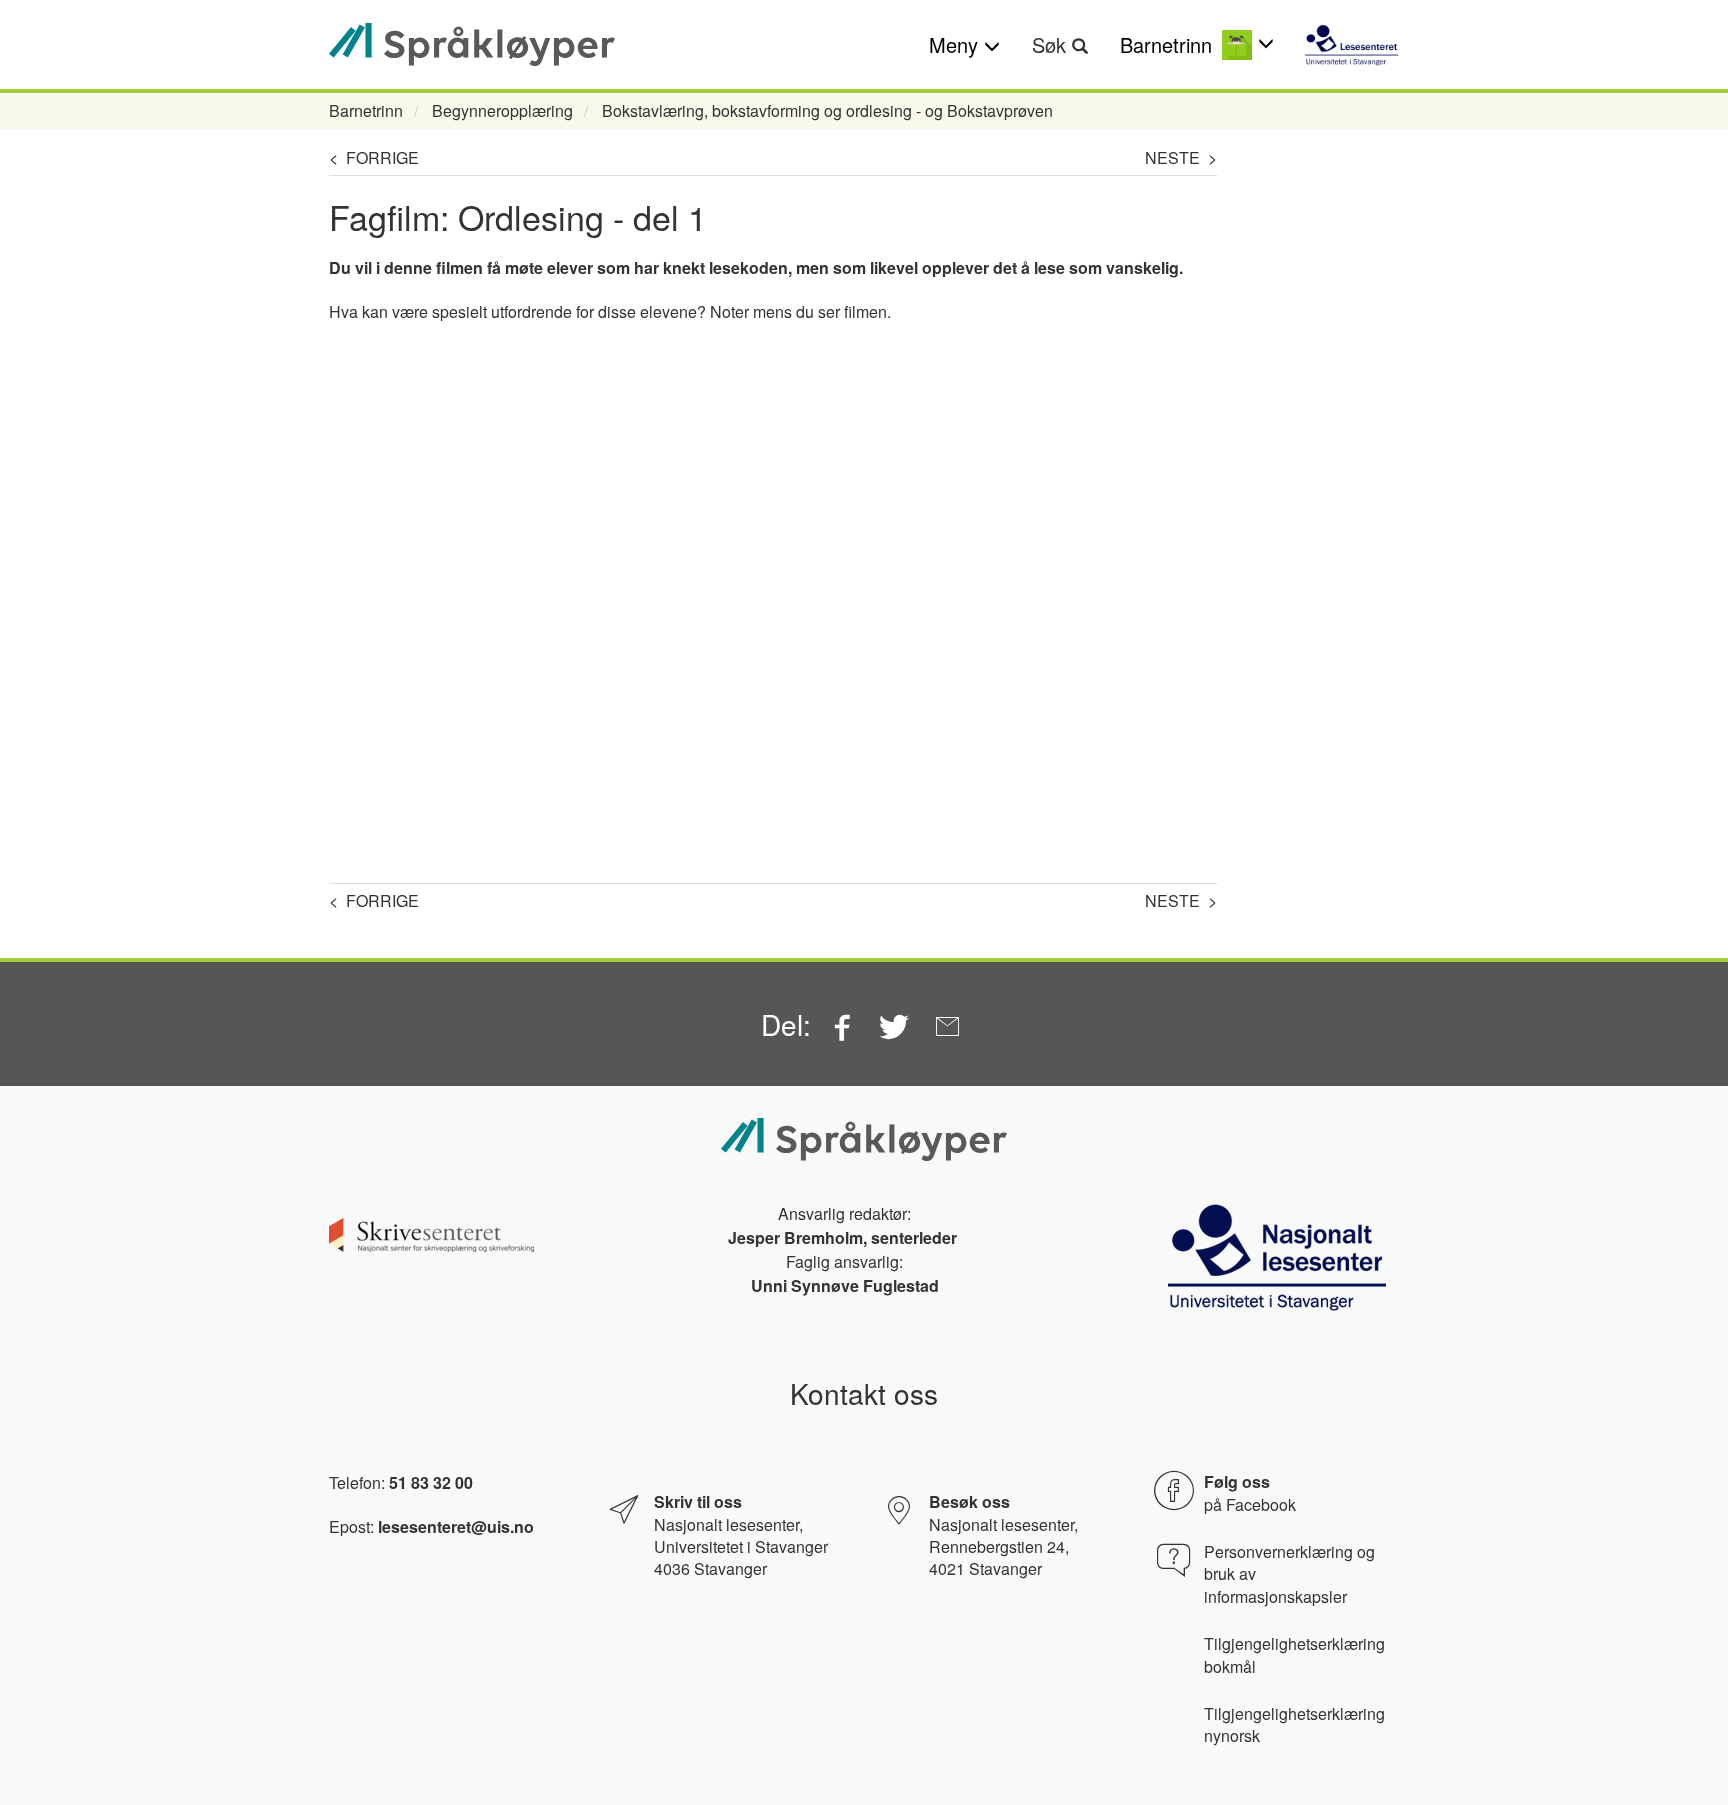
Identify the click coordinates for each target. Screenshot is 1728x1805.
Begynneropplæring (502, 110)
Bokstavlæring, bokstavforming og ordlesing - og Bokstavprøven (827, 110)
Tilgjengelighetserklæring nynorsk (1294, 1725)
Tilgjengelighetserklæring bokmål (1294, 1655)
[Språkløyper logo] (472, 44)
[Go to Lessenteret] (1351, 45)
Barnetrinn (366, 110)
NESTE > (1181, 157)
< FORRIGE (374, 157)
